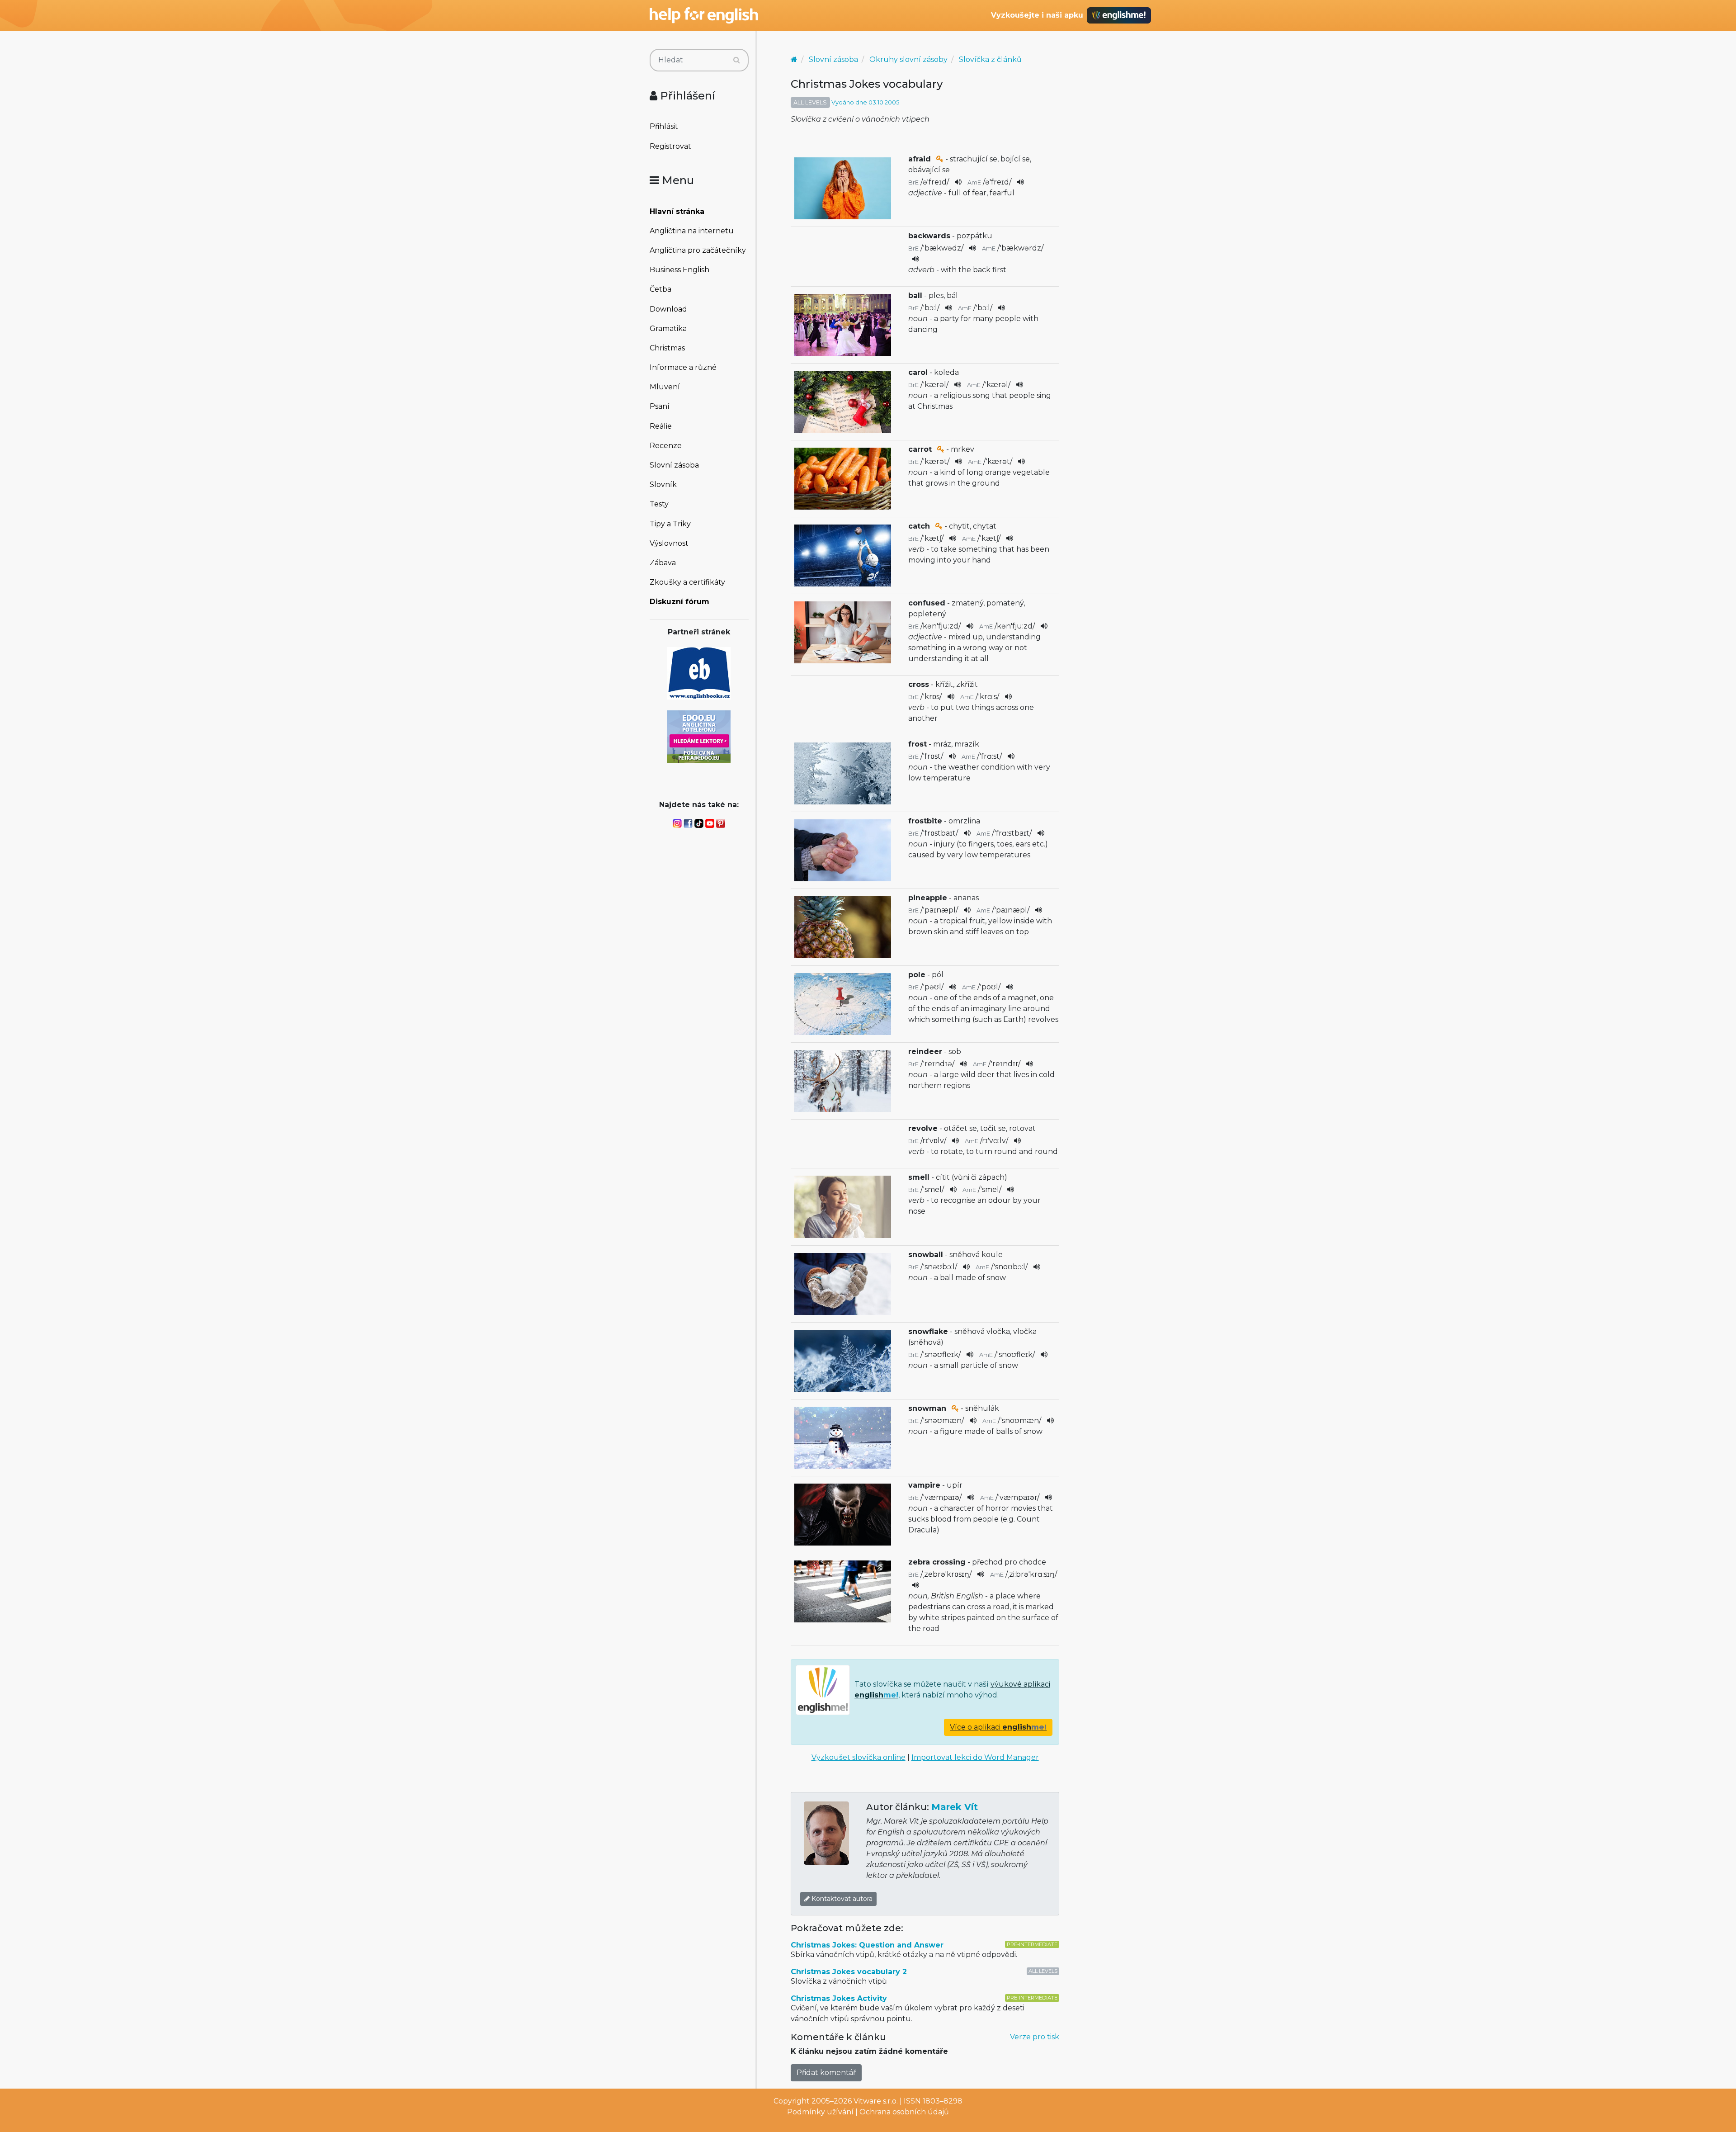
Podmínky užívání (820, 2112)
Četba (660, 289)
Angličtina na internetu (692, 231)
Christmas (667, 348)
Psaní (660, 406)
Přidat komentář (826, 2073)
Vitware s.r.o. (876, 2101)
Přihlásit (664, 126)
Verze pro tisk (1035, 2037)
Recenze (666, 446)
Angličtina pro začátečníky (698, 250)
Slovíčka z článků (990, 59)
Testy (659, 504)
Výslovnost (669, 543)
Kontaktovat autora (841, 1899)
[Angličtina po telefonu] (699, 736)
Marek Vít (955, 1807)
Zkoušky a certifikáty (687, 582)
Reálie (661, 426)
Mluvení (665, 387)
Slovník (663, 485)
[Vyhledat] (737, 60)
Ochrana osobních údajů (904, 2112)
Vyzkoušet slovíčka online (859, 1757)
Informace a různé (683, 367)
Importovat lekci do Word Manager (975, 1757)
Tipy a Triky (670, 524)
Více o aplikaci (998, 1727)
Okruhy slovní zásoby (908, 59)
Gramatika (668, 329)
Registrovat (670, 146)
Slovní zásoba (674, 465)
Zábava (663, 563)
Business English (679, 270)
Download (668, 309)
